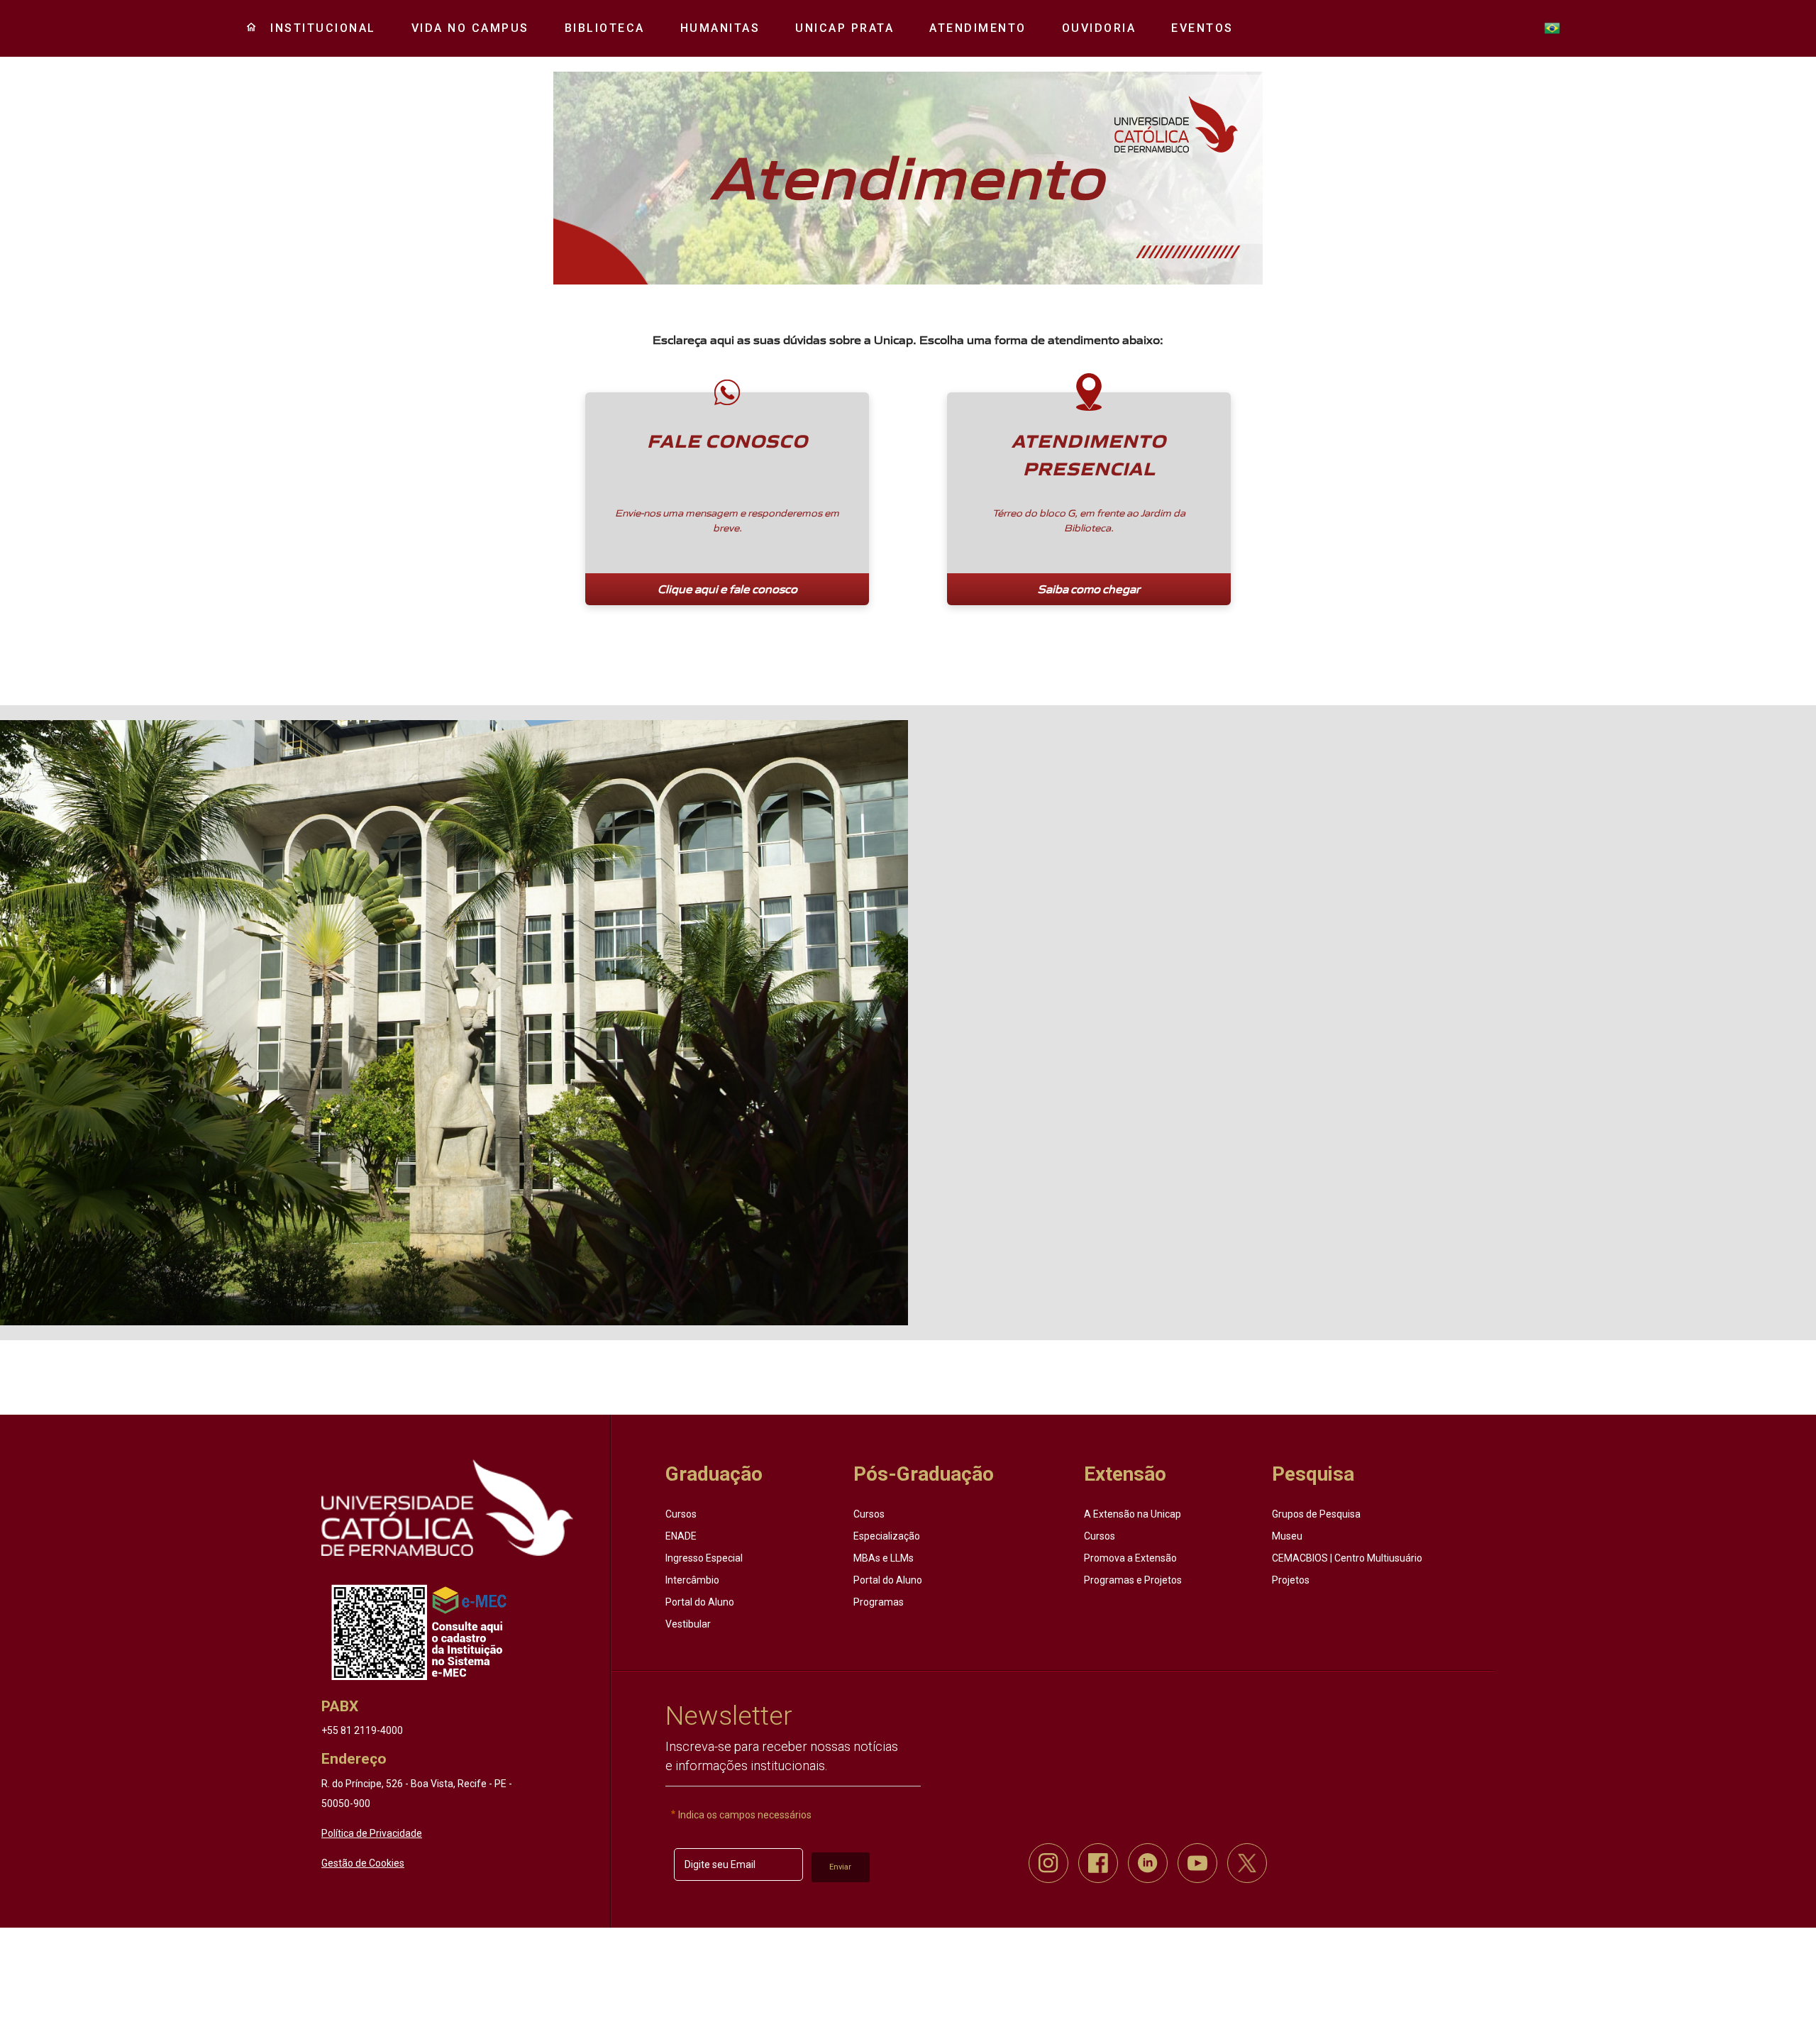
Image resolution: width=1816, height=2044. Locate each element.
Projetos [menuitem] (1291, 1580)
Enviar (840, 1867)
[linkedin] (1148, 1863)
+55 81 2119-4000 (362, 1730)
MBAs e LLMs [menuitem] (884, 1558)
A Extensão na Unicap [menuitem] (1133, 1514)
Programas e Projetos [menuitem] (1133, 1580)
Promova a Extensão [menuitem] (1130, 1558)
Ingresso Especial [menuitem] (704, 1558)
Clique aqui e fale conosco (727, 589)
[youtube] (1197, 1863)
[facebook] (1098, 1863)
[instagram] (1048, 1863)
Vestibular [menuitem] (688, 1624)
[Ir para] (447, 1508)
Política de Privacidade (372, 1833)
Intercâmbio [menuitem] (692, 1580)
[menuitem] (318, 28)
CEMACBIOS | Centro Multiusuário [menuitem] (1347, 1558)
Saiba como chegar (1089, 589)
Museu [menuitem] (1287, 1536)
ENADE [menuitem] (681, 1536)
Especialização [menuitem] (887, 1536)
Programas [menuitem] (879, 1602)
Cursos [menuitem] (681, 1514)
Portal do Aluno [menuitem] (700, 1602)
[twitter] (1247, 1863)
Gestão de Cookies (363, 1863)
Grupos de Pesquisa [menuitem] (1316, 1514)
